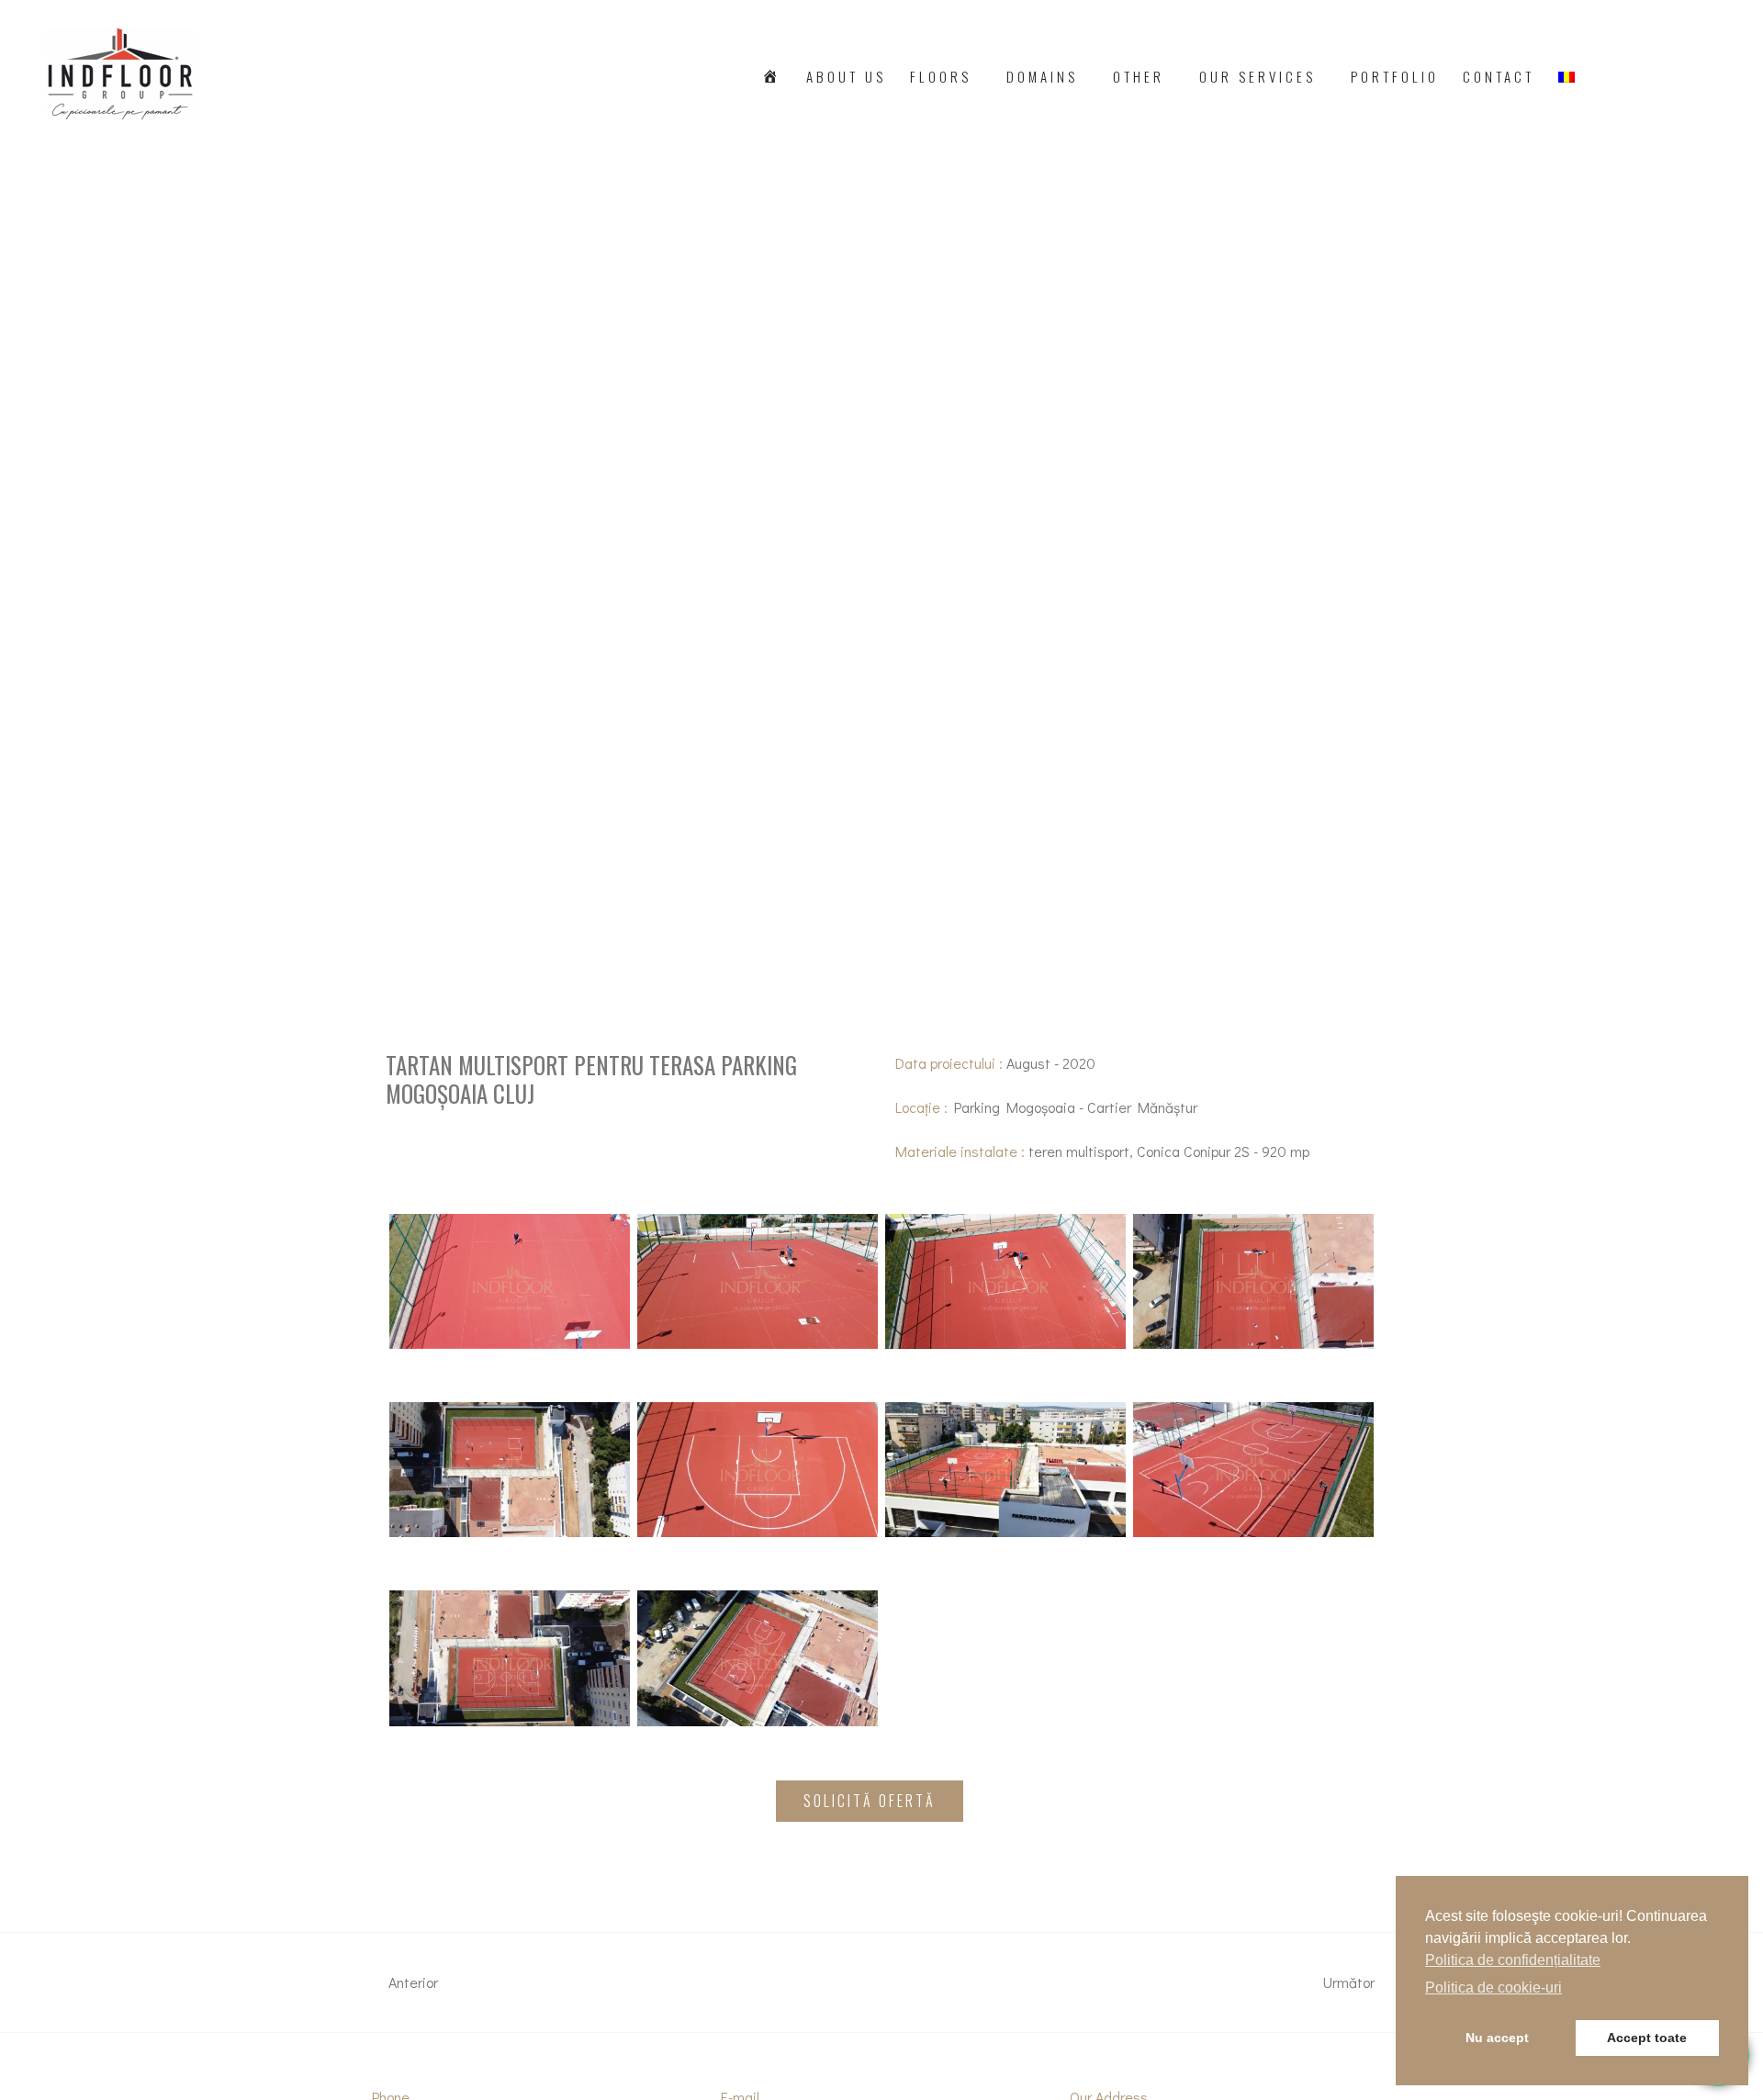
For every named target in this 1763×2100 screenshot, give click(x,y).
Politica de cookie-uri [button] (1493, 1988)
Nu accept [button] (1497, 2038)
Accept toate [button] (1647, 2038)
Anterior (411, 1982)
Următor (1351, 1982)
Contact (1499, 76)
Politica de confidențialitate (1513, 1960)
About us (846, 76)
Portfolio (1395, 76)
